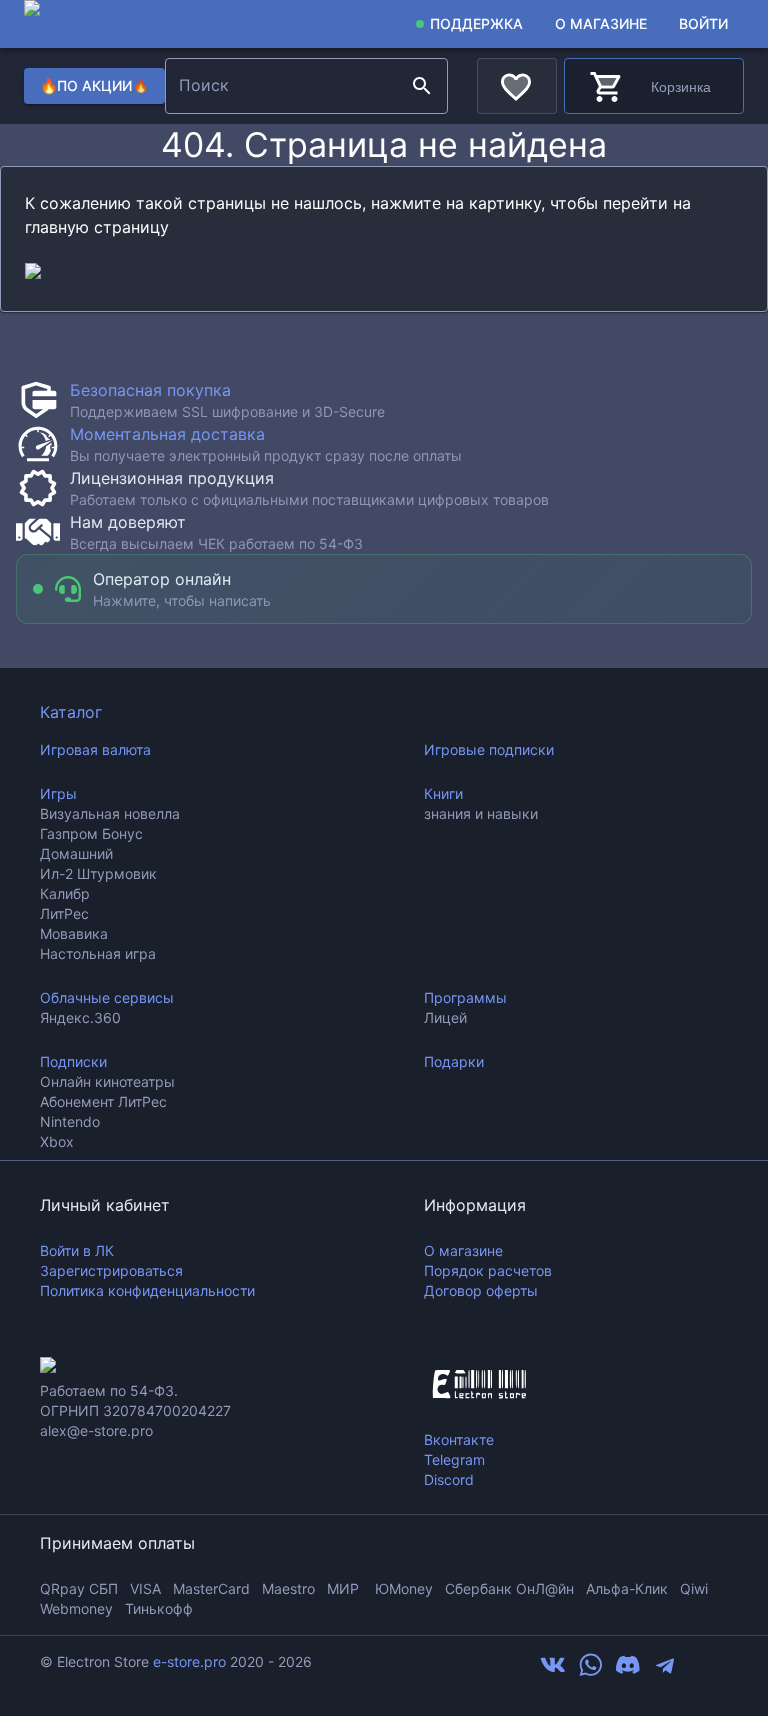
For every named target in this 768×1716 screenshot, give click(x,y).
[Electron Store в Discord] (628, 1672)
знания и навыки (481, 813)
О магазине (601, 23)
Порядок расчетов (488, 1270)
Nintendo (70, 1121)
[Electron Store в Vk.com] (553, 1672)
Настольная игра (98, 953)
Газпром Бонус (91, 833)
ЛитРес (64, 913)
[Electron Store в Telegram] (665, 1672)
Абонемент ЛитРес (103, 1101)
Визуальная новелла (110, 813)
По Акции (93, 85)
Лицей (445, 1017)
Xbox (57, 1141)
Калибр (65, 893)
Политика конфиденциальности (147, 1290)
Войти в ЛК (77, 1250)
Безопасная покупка (150, 390)
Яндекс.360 (80, 1017)
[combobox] (285, 86)
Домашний (76, 853)
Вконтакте (459, 1439)
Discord (449, 1479)
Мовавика (74, 933)
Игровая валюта (95, 749)
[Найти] (422, 86)
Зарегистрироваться (111, 1270)
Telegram (454, 1459)
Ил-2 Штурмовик (98, 873)
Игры (58, 793)
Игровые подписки (489, 749)
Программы (465, 997)
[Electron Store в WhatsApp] (591, 1672)
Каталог (71, 712)
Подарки (454, 1061)
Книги (443, 793)
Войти (703, 23)
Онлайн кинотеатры (107, 1081)
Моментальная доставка (167, 434)
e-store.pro (189, 1661)
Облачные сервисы (107, 997)
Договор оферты (481, 1290)
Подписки (73, 1061)
